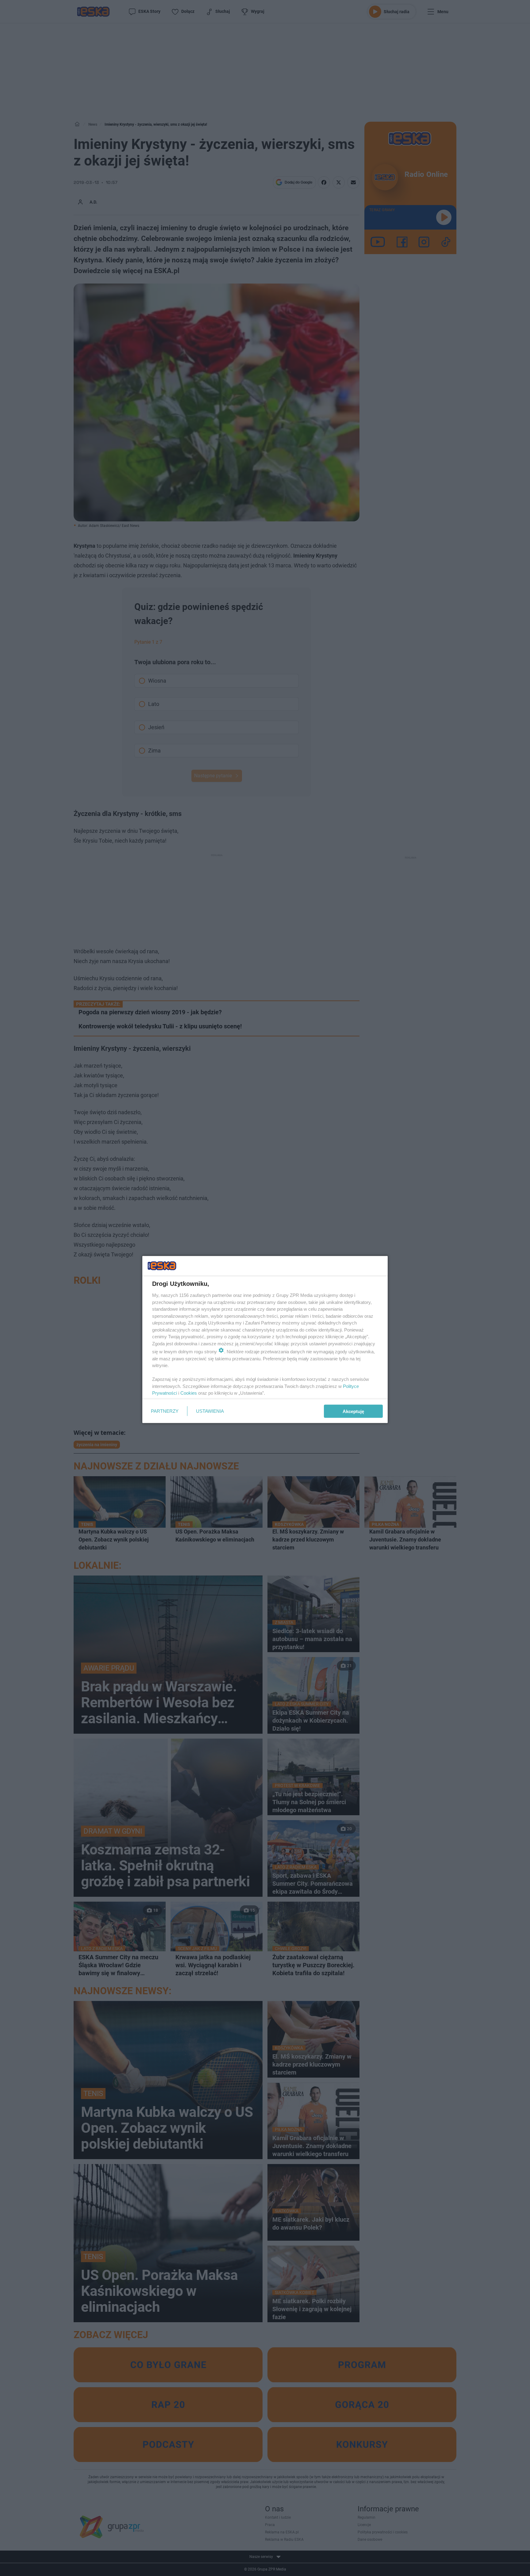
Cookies (189, 1393)
